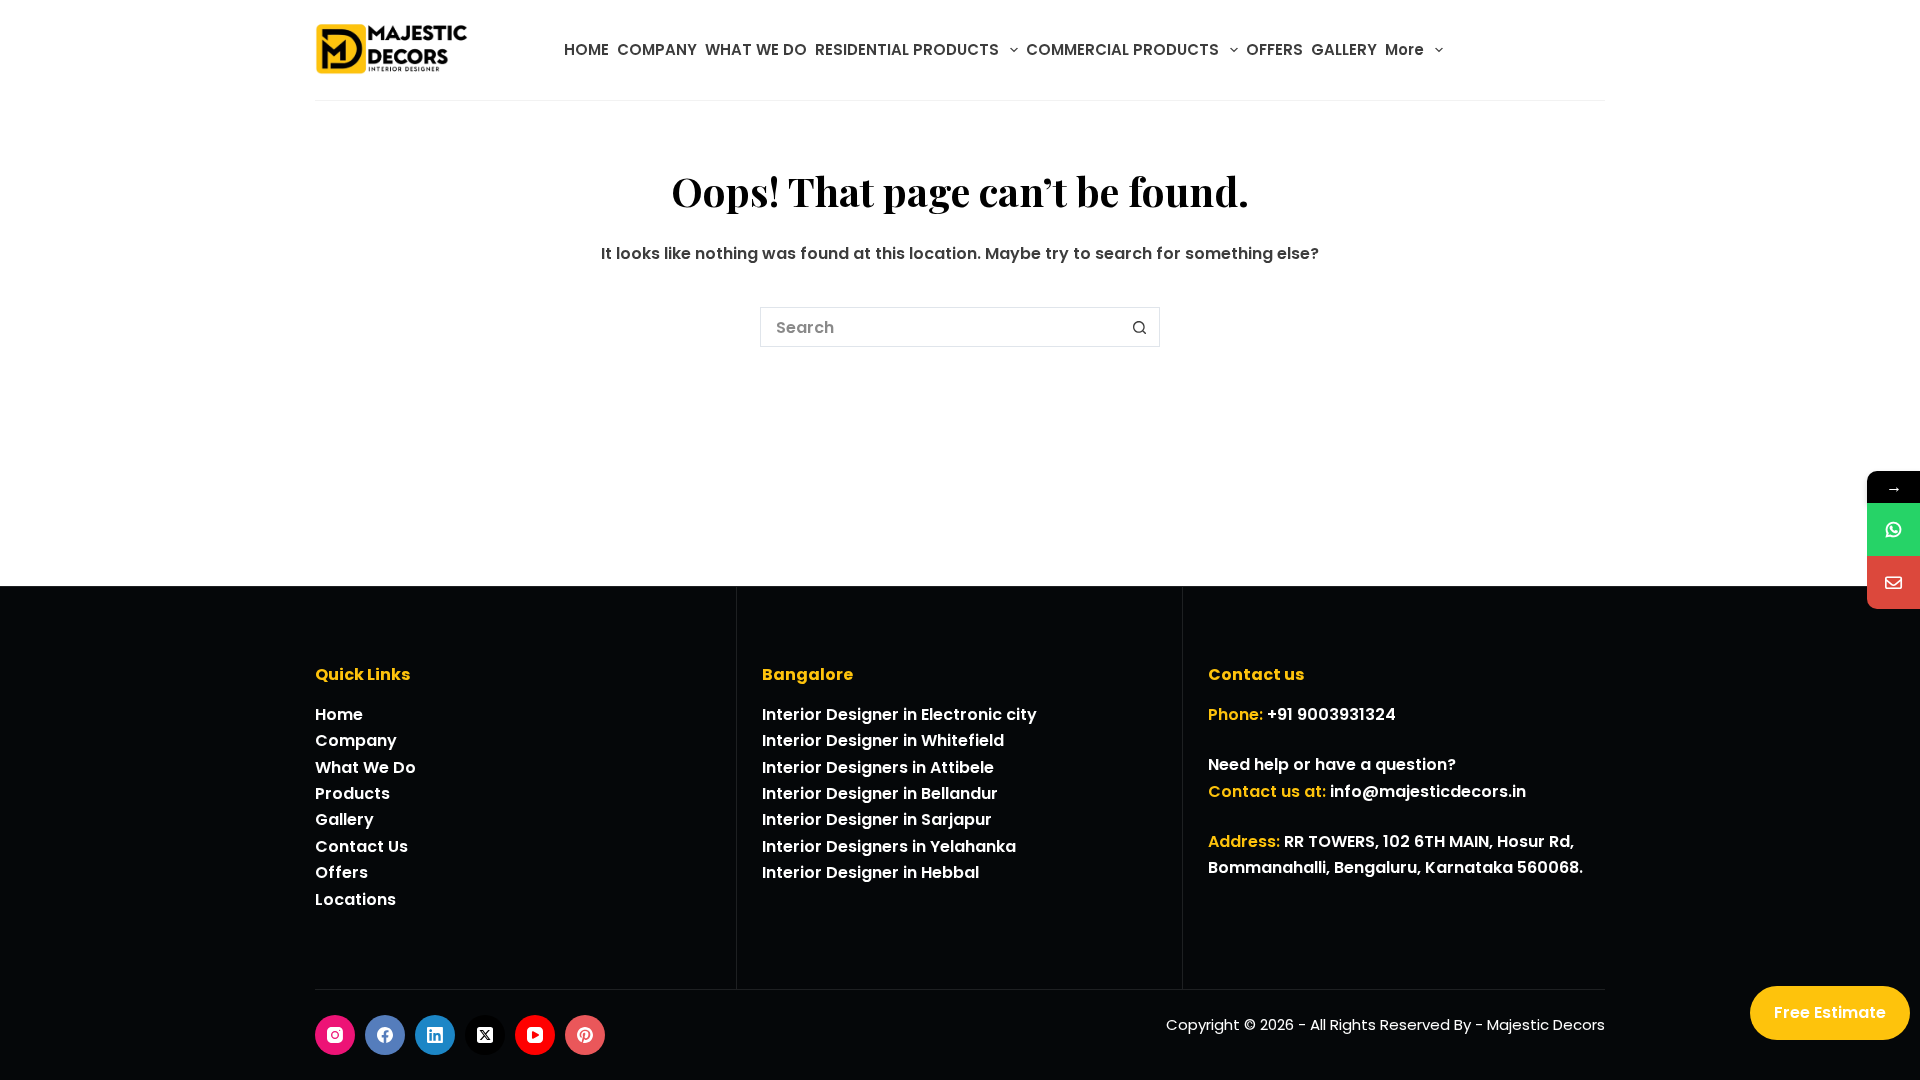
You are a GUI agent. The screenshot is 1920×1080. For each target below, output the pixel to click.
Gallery (344, 819)
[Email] (1893, 582)
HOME (586, 49)
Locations (355, 899)
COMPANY (657, 49)
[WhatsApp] (1893, 529)
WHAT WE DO (756, 49)
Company (356, 740)
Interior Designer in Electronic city (899, 714)
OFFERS (1274, 49)
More (1404, 49)
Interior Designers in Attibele (878, 767)
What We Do (365, 767)
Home (339, 714)
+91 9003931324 (1331, 714)
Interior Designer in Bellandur (880, 793)
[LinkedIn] (435, 1035)
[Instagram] (335, 1035)
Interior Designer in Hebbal (870, 872)
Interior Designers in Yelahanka (889, 846)
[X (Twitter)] (485, 1035)
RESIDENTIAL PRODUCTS (907, 49)
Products (352, 793)
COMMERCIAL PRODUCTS (1122, 49)
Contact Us (361, 846)
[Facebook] (385, 1035)
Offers (341, 872)
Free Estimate (1830, 1012)
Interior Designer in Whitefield (883, 740)
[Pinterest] (585, 1035)
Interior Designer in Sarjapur (877, 819)
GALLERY (1344, 49)
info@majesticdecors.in (1428, 791)
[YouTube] (535, 1035)
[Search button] (1140, 327)
